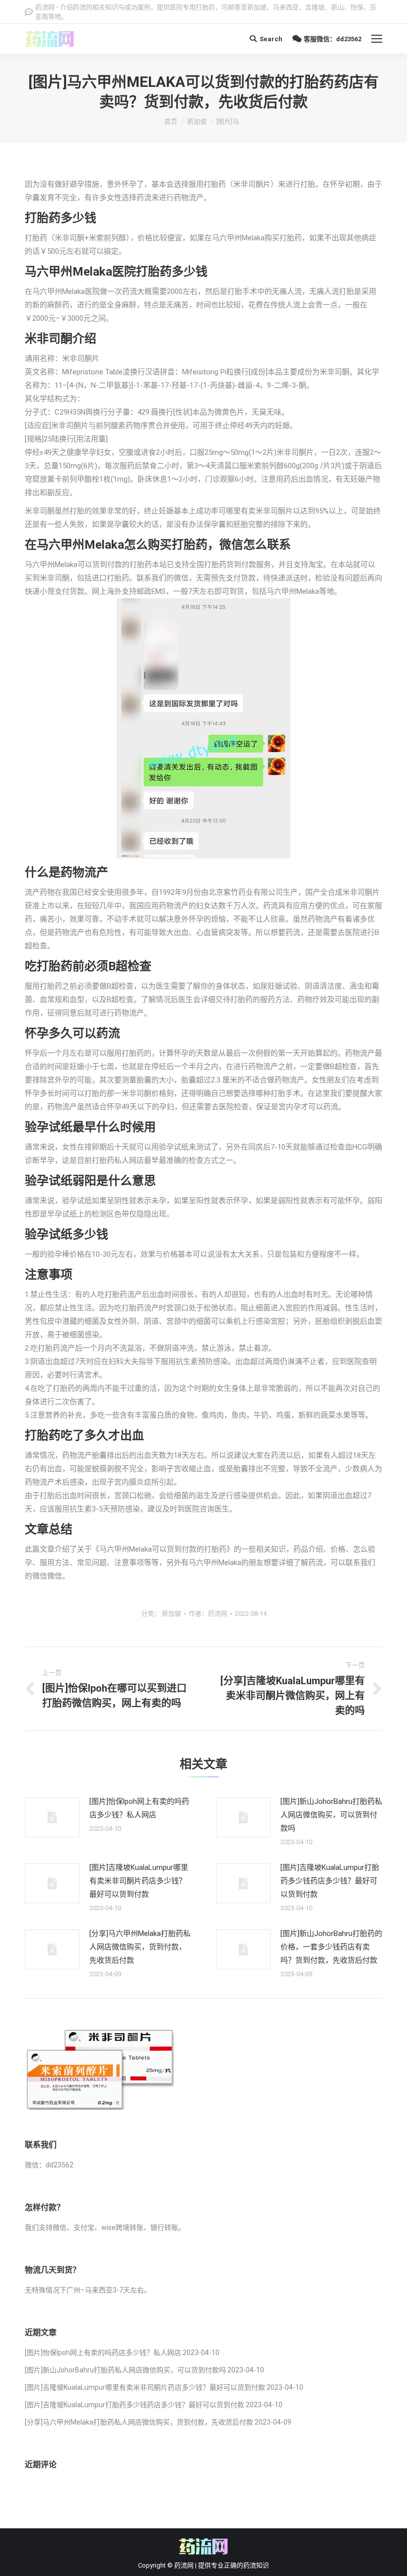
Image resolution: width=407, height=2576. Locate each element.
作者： (208, 1613)
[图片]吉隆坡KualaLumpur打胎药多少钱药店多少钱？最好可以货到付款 (330, 1881)
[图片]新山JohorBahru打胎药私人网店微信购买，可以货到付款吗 (331, 1815)
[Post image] (52, 1817)
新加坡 (197, 121)
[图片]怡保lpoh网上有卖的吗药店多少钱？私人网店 (139, 1808)
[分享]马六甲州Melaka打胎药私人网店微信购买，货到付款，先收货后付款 (140, 1947)
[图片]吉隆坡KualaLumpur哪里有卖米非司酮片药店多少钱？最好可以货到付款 (139, 1881)
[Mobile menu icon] (377, 39)
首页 (171, 121)
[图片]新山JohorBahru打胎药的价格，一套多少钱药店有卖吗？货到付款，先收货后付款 (331, 1947)
